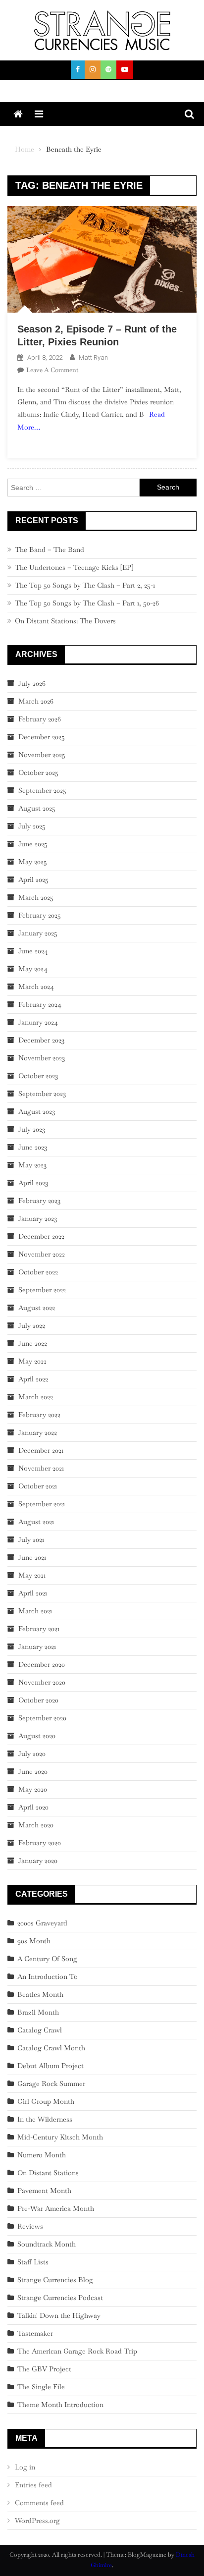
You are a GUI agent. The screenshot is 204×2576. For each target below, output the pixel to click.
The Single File (41, 2387)
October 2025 (38, 772)
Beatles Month (40, 1994)
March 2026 (36, 701)
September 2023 (42, 1094)
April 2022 (33, 1379)
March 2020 (36, 1825)
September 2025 (42, 790)
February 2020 (40, 1843)
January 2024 (38, 1022)
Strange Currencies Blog (55, 2280)
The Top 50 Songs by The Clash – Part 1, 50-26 (87, 603)
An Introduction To (48, 1976)
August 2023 (37, 1111)
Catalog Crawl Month (51, 2048)
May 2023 (32, 1165)
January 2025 (38, 933)
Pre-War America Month (56, 2208)
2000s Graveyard (42, 1923)
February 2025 (40, 915)
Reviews (30, 2226)
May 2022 (32, 1361)
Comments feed (39, 2503)
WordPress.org (37, 2521)
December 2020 (42, 1664)
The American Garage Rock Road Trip (77, 2351)
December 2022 (41, 1236)
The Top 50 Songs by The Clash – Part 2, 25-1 (85, 585)
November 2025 (42, 755)
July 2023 (32, 1129)
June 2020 (33, 1771)
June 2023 (33, 1147)
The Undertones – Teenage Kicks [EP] (74, 567)
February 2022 (39, 1415)
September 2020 (42, 1718)
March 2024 (36, 987)
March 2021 (35, 1611)
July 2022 (32, 1325)
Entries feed (33, 2485)
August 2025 (37, 808)
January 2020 (38, 1861)
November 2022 (42, 1254)
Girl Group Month (46, 2101)
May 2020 (33, 1789)
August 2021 (36, 1522)
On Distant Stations (48, 2173)
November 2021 (41, 1468)
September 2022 (42, 1290)
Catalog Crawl (40, 2030)
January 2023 (38, 1218)
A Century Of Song (47, 1959)
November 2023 (42, 1058)
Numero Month (42, 2155)
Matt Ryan (93, 357)
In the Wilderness (45, 2119)
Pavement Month (44, 2191)
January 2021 (37, 1646)
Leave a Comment (52, 370)
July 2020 (32, 1754)
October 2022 (38, 1272)
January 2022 (38, 1432)
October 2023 (38, 1076)
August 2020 (37, 1736)
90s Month (34, 1941)
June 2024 (33, 951)
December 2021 (41, 1450)
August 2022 (37, 1308)
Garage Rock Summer (51, 2083)
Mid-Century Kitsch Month (60, 2137)
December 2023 (41, 1040)
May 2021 (32, 1575)
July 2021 (31, 1539)
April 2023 (33, 1183)
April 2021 (33, 1593)
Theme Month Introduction (60, 2405)
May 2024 (33, 969)
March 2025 (36, 897)
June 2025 (33, 844)
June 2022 (33, 1343)
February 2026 (40, 719)
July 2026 (32, 683)
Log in (25, 2467)
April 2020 (33, 1807)
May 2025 (33, 862)
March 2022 (36, 1397)
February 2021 (39, 1629)
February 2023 (39, 1201)
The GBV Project (44, 2369)
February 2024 (40, 1004)
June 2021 (32, 1557)
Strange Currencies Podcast (60, 2298)
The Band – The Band (50, 549)
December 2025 (42, 737)
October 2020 (38, 1700)
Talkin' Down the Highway (59, 2315)
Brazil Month (38, 2012)
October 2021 (38, 1486)
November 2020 (42, 1682)
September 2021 (42, 1504)
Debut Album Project (51, 2066)
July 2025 (32, 826)
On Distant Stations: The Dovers (65, 621)
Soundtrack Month (47, 2244)
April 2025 (33, 879)
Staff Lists (33, 2262)
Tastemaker (35, 2333)
